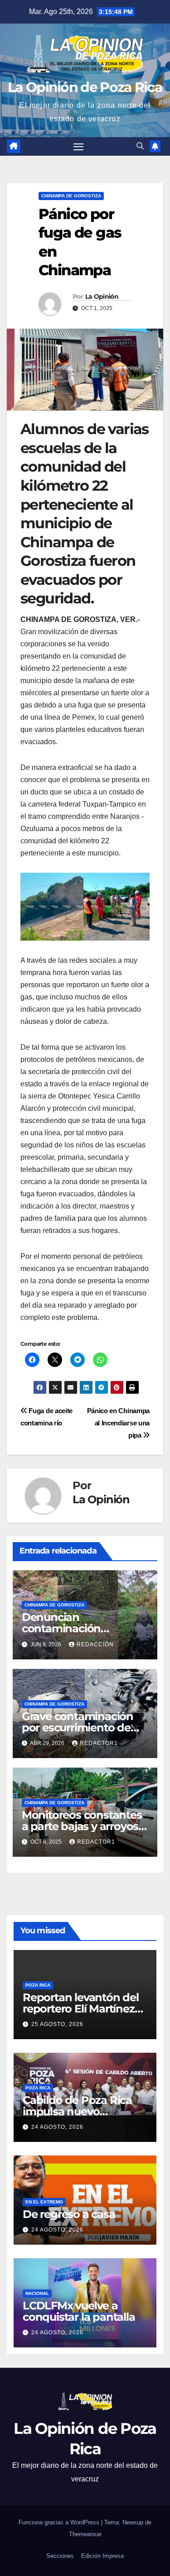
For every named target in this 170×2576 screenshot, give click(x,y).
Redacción (95, 1644)
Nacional (37, 2293)
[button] (140, 146)
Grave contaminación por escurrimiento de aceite (78, 1728)
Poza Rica (38, 1985)
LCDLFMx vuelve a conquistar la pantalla (79, 2311)
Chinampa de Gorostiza (71, 196)
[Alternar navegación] (78, 147)
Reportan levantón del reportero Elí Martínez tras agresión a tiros (81, 2008)
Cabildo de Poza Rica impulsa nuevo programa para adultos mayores (82, 2117)
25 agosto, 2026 (57, 2024)
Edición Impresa (102, 2556)
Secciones (60, 2556)
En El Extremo (44, 2201)
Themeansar (85, 2534)
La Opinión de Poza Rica (85, 87)
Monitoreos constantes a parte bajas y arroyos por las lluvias (82, 1826)
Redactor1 (99, 1743)
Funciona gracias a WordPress (60, 2522)
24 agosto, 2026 (57, 2127)
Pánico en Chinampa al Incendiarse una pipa (118, 1423)
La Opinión (102, 296)
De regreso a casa (69, 2214)
